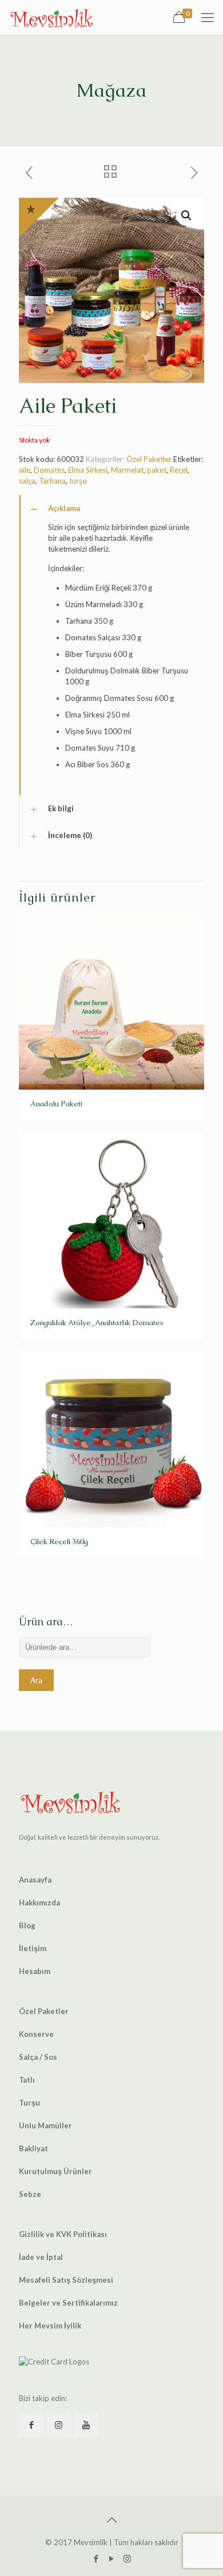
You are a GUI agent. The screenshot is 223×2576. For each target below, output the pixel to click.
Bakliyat (33, 2148)
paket (157, 470)
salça (27, 481)
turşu (78, 481)
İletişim (33, 1948)
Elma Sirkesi (88, 470)
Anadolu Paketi (56, 1104)
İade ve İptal (41, 2257)
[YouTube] (112, 2558)
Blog (27, 1925)
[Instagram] (127, 2558)
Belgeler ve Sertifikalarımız (68, 2303)
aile (25, 470)
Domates (49, 470)
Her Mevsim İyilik (50, 2326)
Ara (36, 1680)
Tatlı (27, 2080)
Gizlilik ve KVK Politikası (63, 2234)
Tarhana (52, 481)
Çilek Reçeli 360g (59, 1542)
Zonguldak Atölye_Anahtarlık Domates (97, 1323)
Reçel (179, 470)
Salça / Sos (38, 2057)
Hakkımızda (39, 1903)
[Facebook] (96, 2558)
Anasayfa (35, 1880)
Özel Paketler (149, 459)
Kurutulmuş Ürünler (55, 2171)
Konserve (36, 2034)
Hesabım (35, 1971)
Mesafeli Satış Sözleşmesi (66, 2280)
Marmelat (127, 470)
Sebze (30, 2194)
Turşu (29, 2103)
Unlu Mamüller (45, 2126)
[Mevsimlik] (51, 17)
